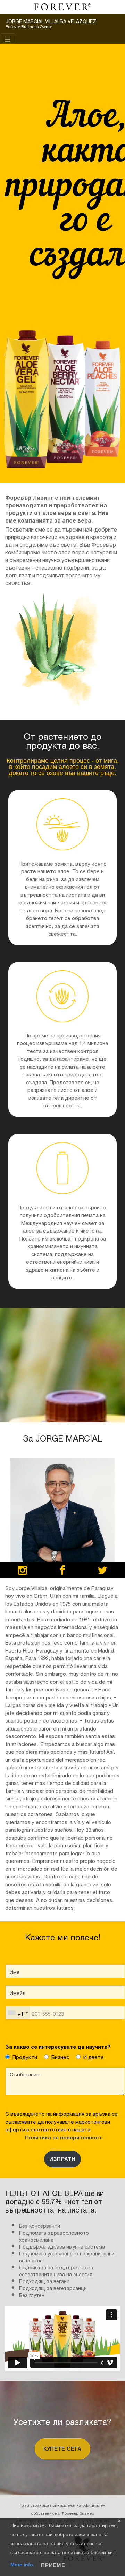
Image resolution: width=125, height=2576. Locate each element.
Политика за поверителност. (63, 2137)
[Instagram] (23, 1571)
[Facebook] (62, 1571)
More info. (23, 2565)
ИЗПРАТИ (62, 2159)
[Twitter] (102, 1571)
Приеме (53, 2565)
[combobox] (18, 2013)
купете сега (62, 2449)
